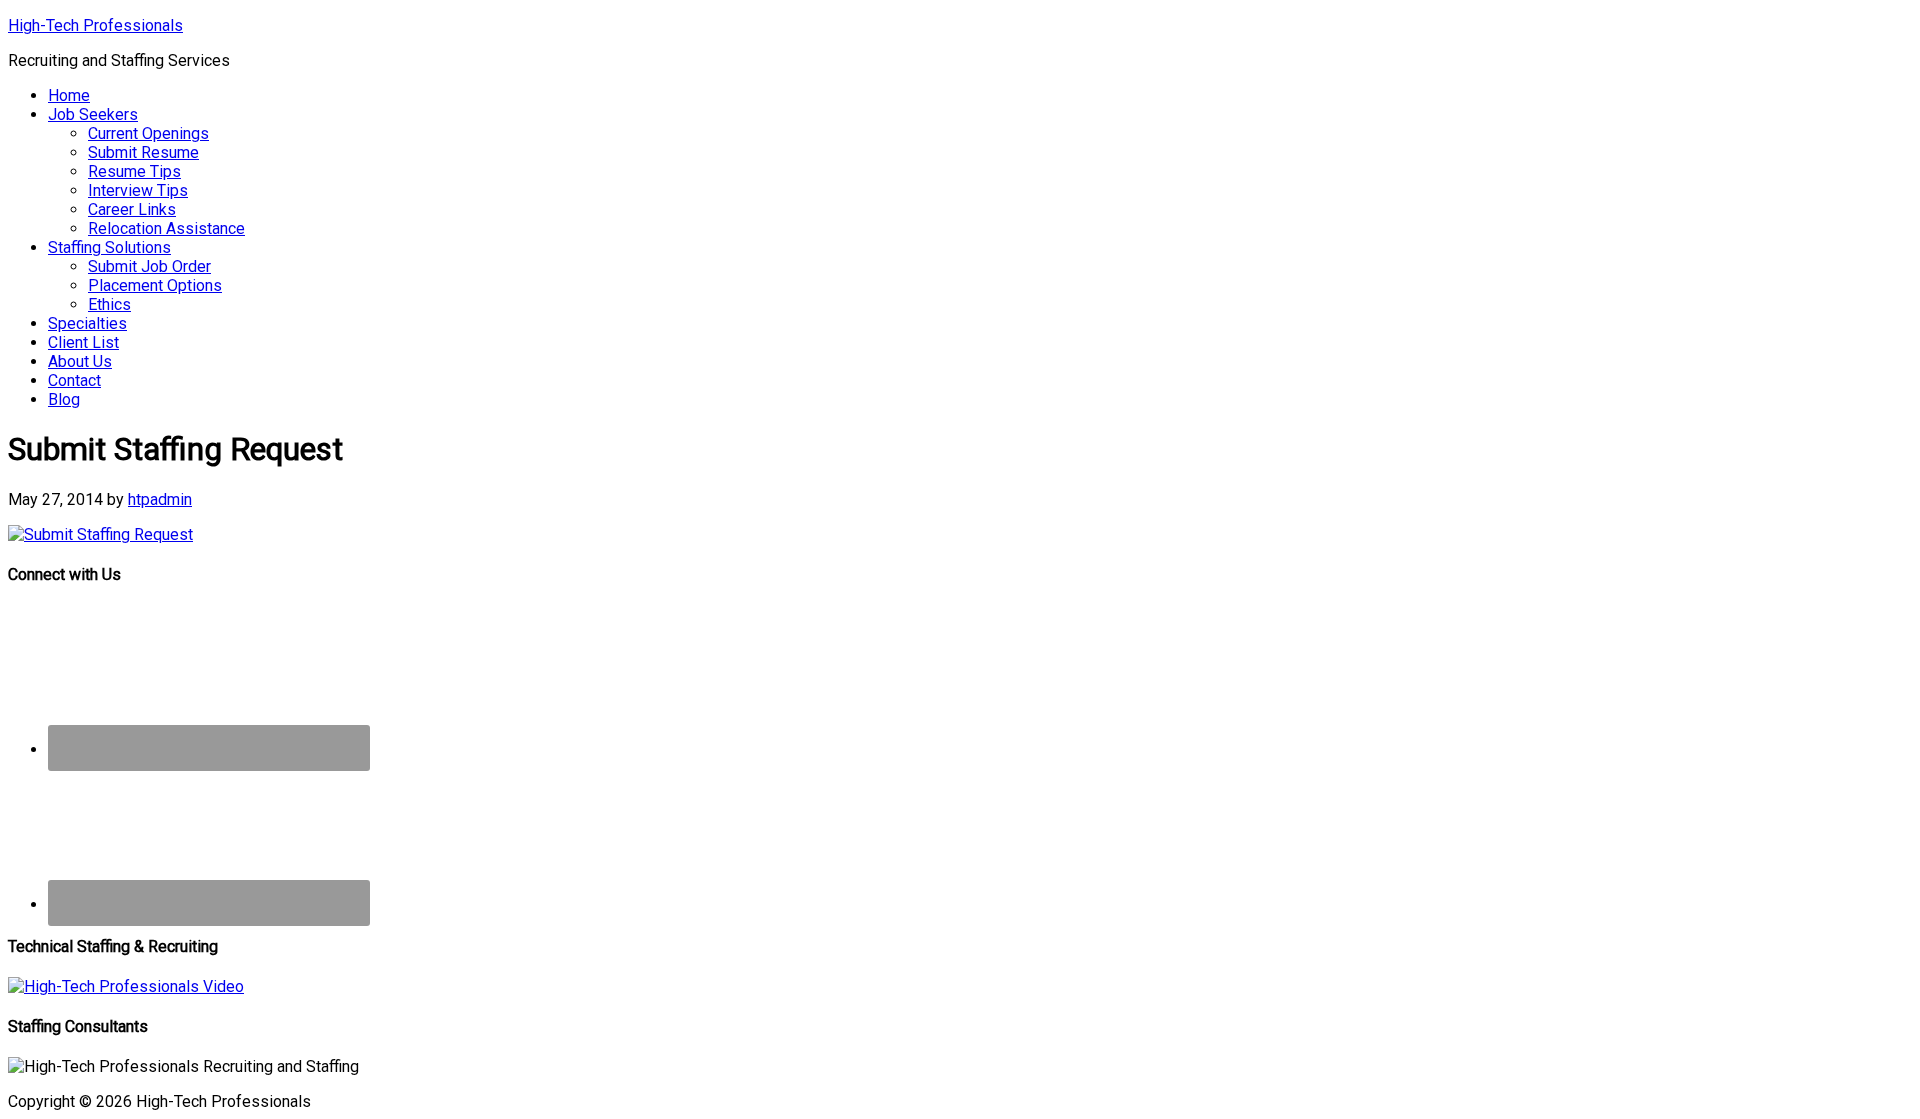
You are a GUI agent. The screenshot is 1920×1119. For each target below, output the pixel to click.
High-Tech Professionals (95, 25)
